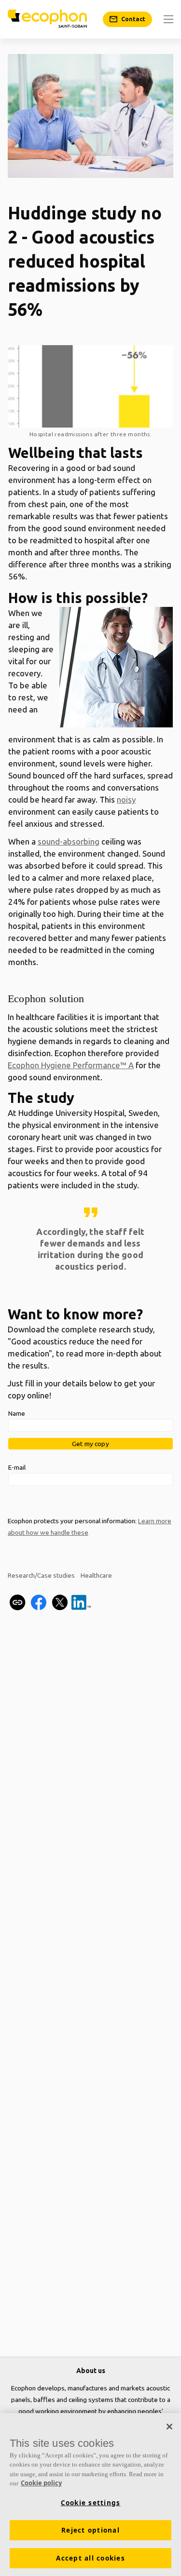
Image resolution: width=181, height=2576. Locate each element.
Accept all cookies (90, 2558)
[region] (90, 2495)
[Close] (169, 2427)
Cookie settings (91, 2503)
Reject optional (90, 2530)
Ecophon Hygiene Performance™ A (71, 1065)
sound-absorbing (69, 841)
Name (17, 1413)
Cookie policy (41, 2483)
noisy (126, 799)
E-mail (17, 1467)
